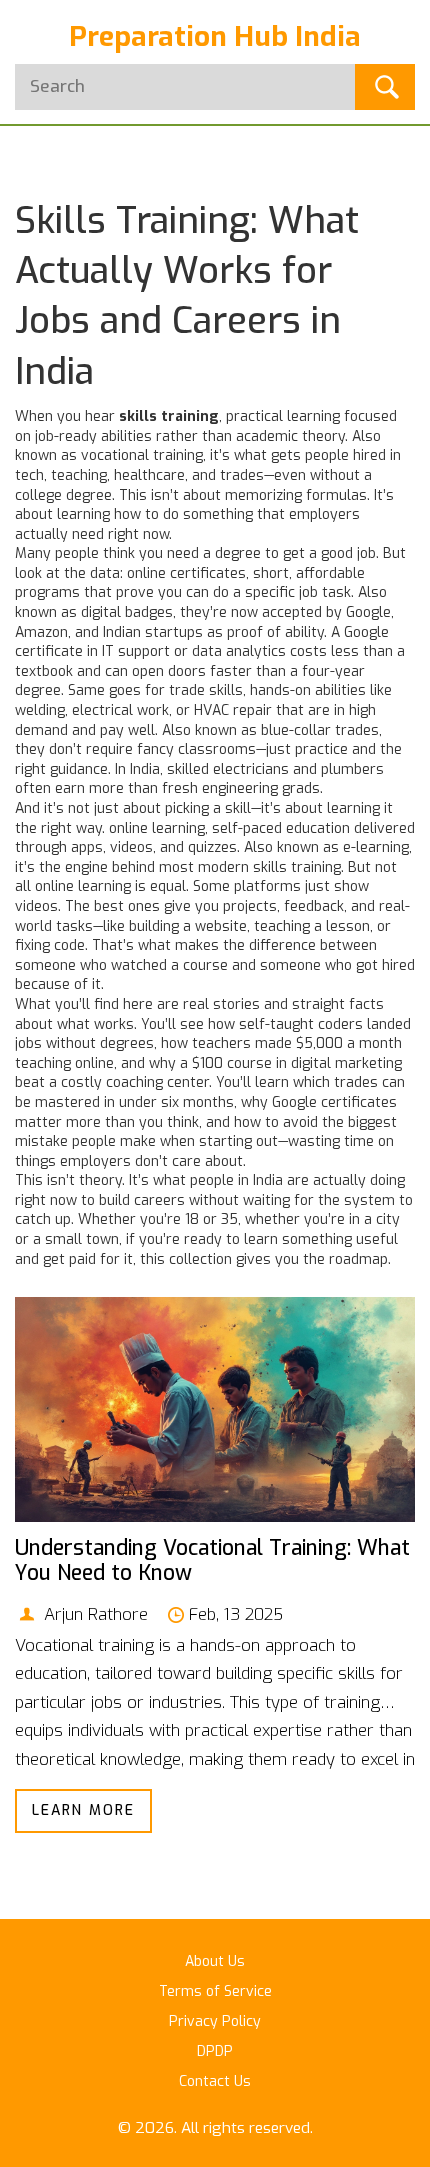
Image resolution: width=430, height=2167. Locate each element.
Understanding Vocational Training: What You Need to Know (212, 1560)
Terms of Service (215, 1991)
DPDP (215, 2051)
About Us (215, 1961)
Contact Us (215, 2081)
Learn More (83, 1810)
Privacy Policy (215, 2021)
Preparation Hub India (215, 36)
